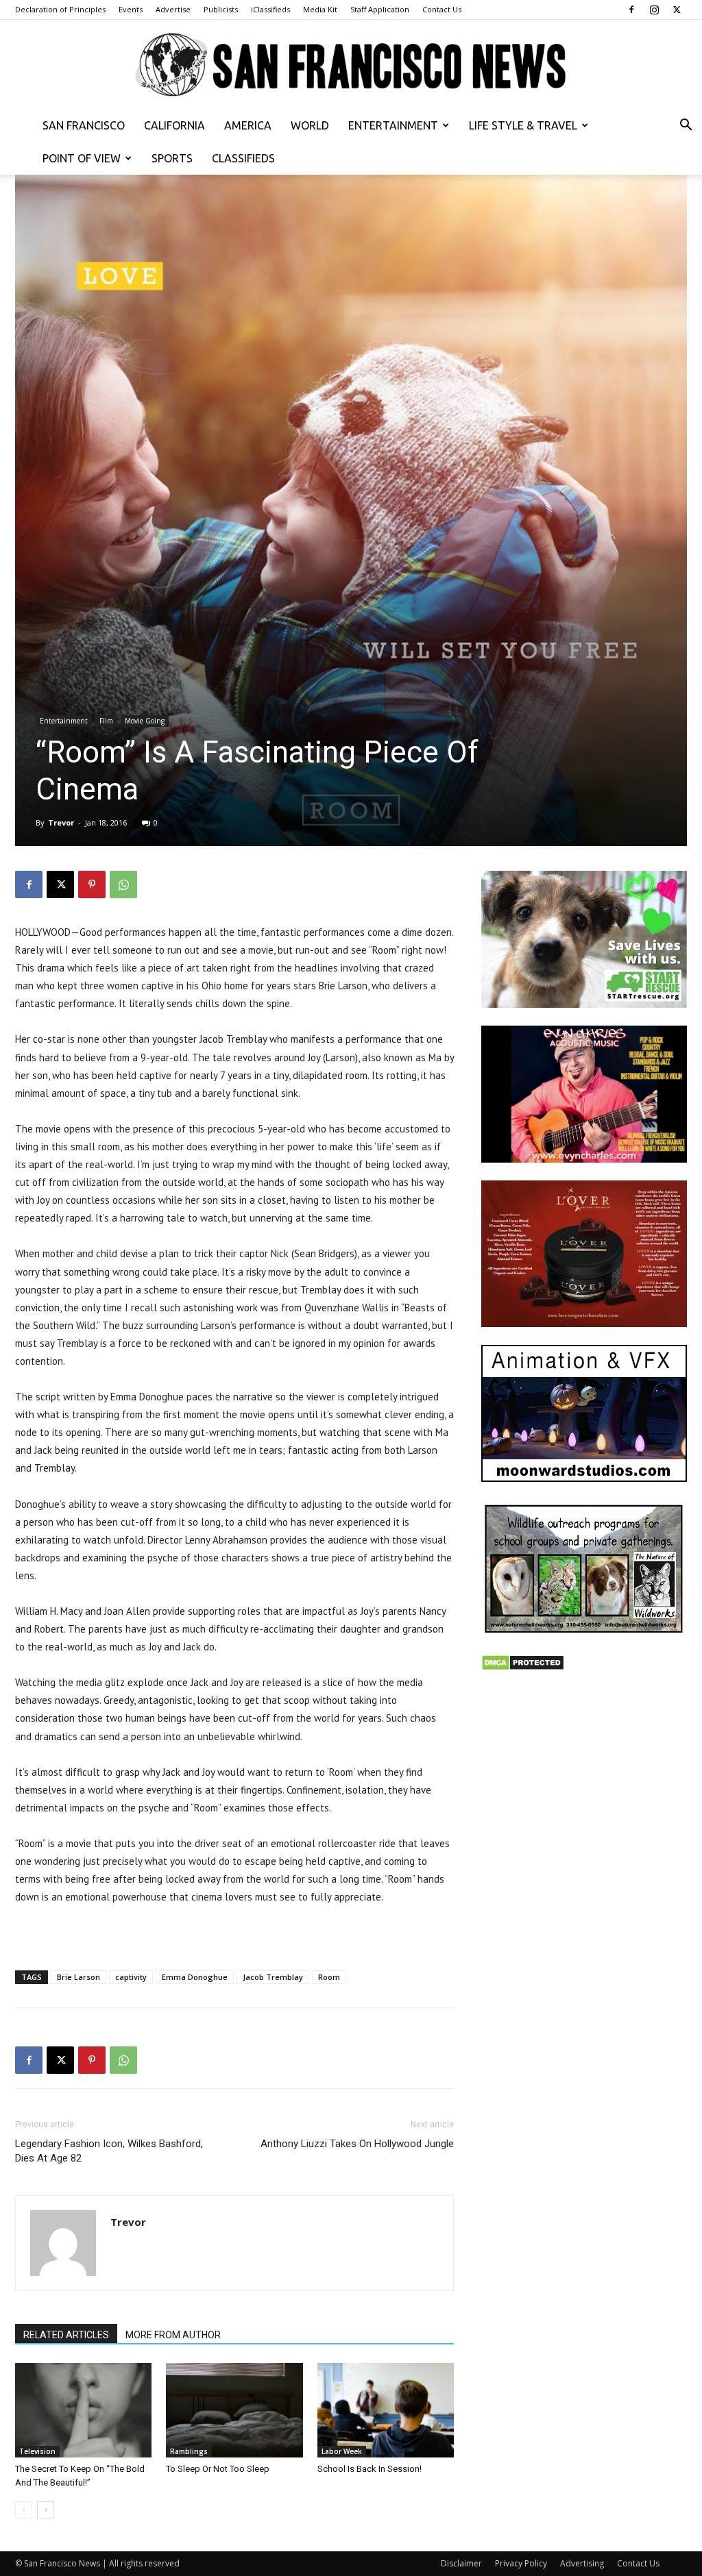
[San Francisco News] (351, 65)
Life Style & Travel (523, 125)
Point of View (82, 158)
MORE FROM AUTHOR (173, 2335)
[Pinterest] (92, 884)
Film (106, 721)
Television (37, 2451)
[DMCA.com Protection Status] (523, 1667)
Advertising (582, 2563)
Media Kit (320, 9)
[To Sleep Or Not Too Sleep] (234, 2410)
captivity (131, 1977)
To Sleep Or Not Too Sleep (218, 2469)
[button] (686, 126)
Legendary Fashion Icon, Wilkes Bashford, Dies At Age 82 (109, 2151)
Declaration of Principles (60, 9)
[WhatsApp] (123, 884)
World (310, 125)
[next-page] (46, 2510)
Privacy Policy (521, 2563)
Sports (172, 158)
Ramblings (189, 2451)
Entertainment (393, 125)
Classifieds (243, 158)
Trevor (61, 822)
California (174, 125)
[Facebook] (631, 10)
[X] (677, 10)
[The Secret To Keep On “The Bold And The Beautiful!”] (83, 2410)
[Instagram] (654, 10)
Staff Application (380, 9)
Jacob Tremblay (273, 1977)
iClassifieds (270, 9)
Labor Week (342, 2451)
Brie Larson (78, 1977)
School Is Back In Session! (370, 2469)
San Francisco (84, 125)
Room (329, 1977)
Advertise (173, 9)
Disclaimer (461, 2563)
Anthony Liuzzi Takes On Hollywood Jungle (357, 2144)
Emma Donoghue (195, 1977)
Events (131, 9)
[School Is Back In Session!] (386, 2410)
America (248, 125)
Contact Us (442, 9)
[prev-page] (24, 2510)
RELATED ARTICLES (66, 2335)
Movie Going (145, 721)
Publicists (221, 9)
